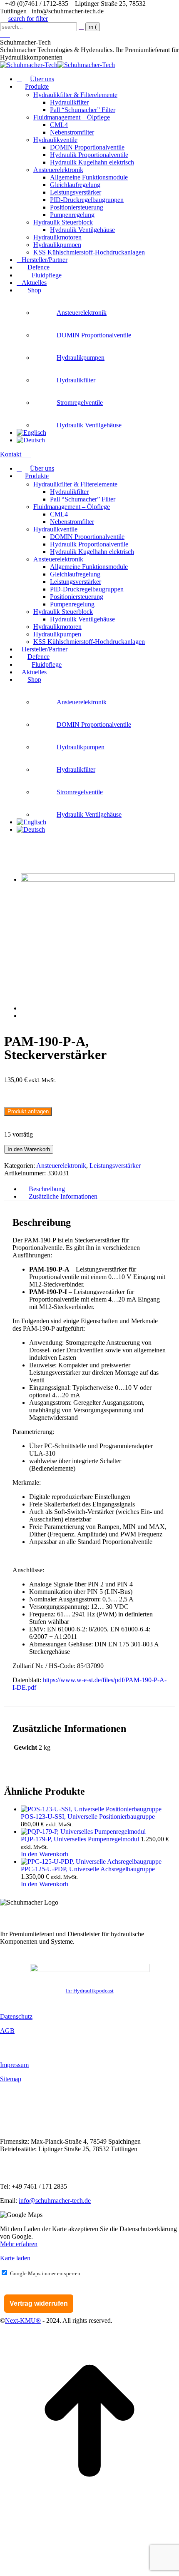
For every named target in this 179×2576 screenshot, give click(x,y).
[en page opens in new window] (2, 35)
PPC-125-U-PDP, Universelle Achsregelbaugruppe (88, 1869)
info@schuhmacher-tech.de (55, 2201)
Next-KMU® (23, 2320)
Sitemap (11, 2079)
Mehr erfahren (19, 2244)
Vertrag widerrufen (39, 2303)
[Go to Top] (89, 2508)
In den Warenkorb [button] (45, 1854)
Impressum (14, 2065)
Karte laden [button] (15, 2258)
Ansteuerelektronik (61, 1166)
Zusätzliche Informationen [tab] (63, 1196)
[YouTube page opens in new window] (7, 35)
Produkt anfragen (28, 1111)
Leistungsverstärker (115, 1166)
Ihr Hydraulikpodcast (90, 1991)
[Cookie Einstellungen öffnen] (62, 2572)
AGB (7, 2031)
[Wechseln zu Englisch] (31, 433)
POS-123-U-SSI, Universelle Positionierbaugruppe (88, 1817)
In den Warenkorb (29, 1149)
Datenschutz (16, 2016)
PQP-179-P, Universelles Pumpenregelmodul (81, 1839)
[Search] (81, 26)
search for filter (28, 19)
